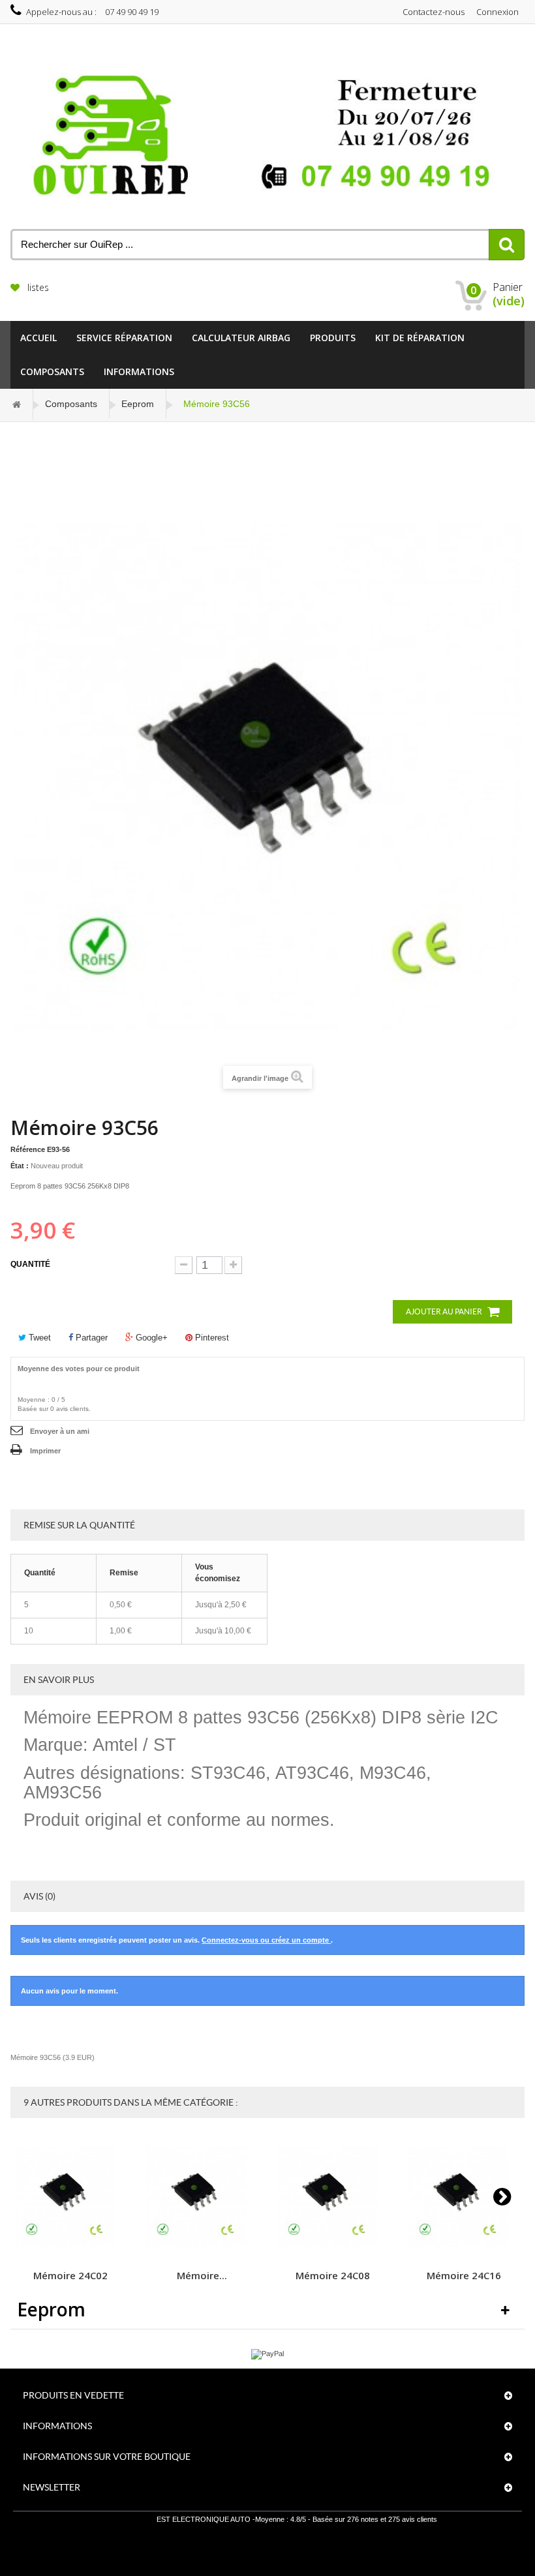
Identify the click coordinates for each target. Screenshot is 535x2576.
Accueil (38, 338)
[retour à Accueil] (17, 404)
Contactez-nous (434, 12)
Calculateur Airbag (241, 338)
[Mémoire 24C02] (70, 2197)
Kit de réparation (420, 338)
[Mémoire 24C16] (464, 2197)
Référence (28, 1149)
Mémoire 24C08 (333, 2275)
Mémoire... (202, 2275)
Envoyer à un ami (60, 1431)
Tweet (38, 1338)
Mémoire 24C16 (464, 2275)
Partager (90, 1338)
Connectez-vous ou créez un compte (266, 1940)
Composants (52, 371)
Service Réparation (124, 338)
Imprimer (45, 1451)
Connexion (497, 12)
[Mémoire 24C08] (333, 2197)
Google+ (150, 1338)
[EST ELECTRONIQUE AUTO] (267, 136)
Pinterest (211, 1338)
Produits (333, 338)
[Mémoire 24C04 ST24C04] (202, 2197)
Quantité (30, 1264)
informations (139, 371)
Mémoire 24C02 (70, 2275)
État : (20, 1166)
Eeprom (138, 404)
